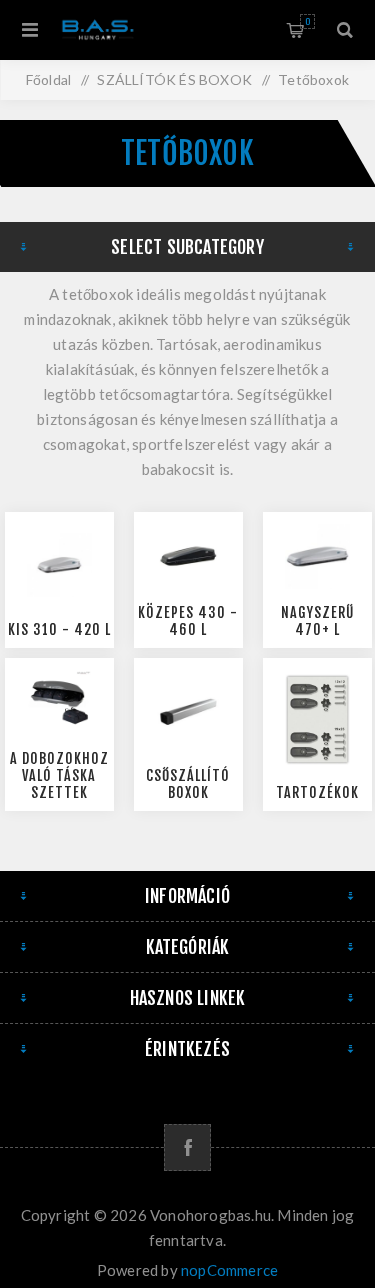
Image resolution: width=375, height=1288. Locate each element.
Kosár (307, 21)
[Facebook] (187, 1147)
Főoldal (48, 79)
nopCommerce (229, 1270)
